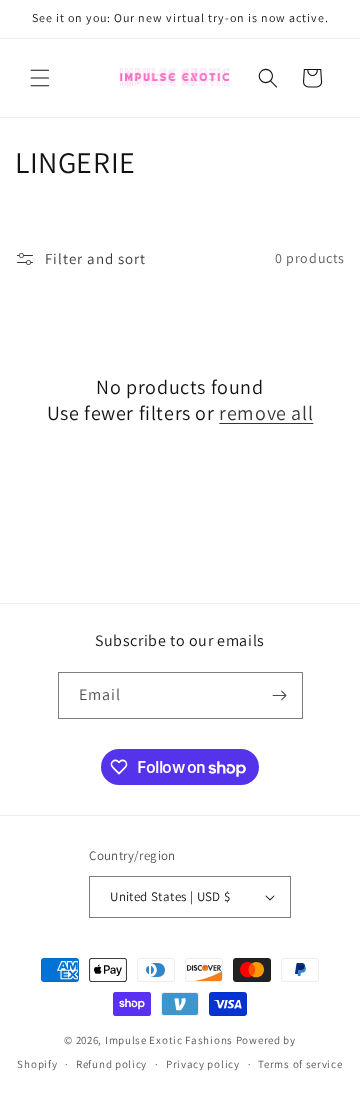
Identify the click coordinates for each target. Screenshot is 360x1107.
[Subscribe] (280, 695)
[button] (40, 78)
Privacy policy (203, 1064)
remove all (266, 413)
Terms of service (300, 1064)
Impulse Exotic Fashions (169, 1040)
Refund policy (111, 1064)
